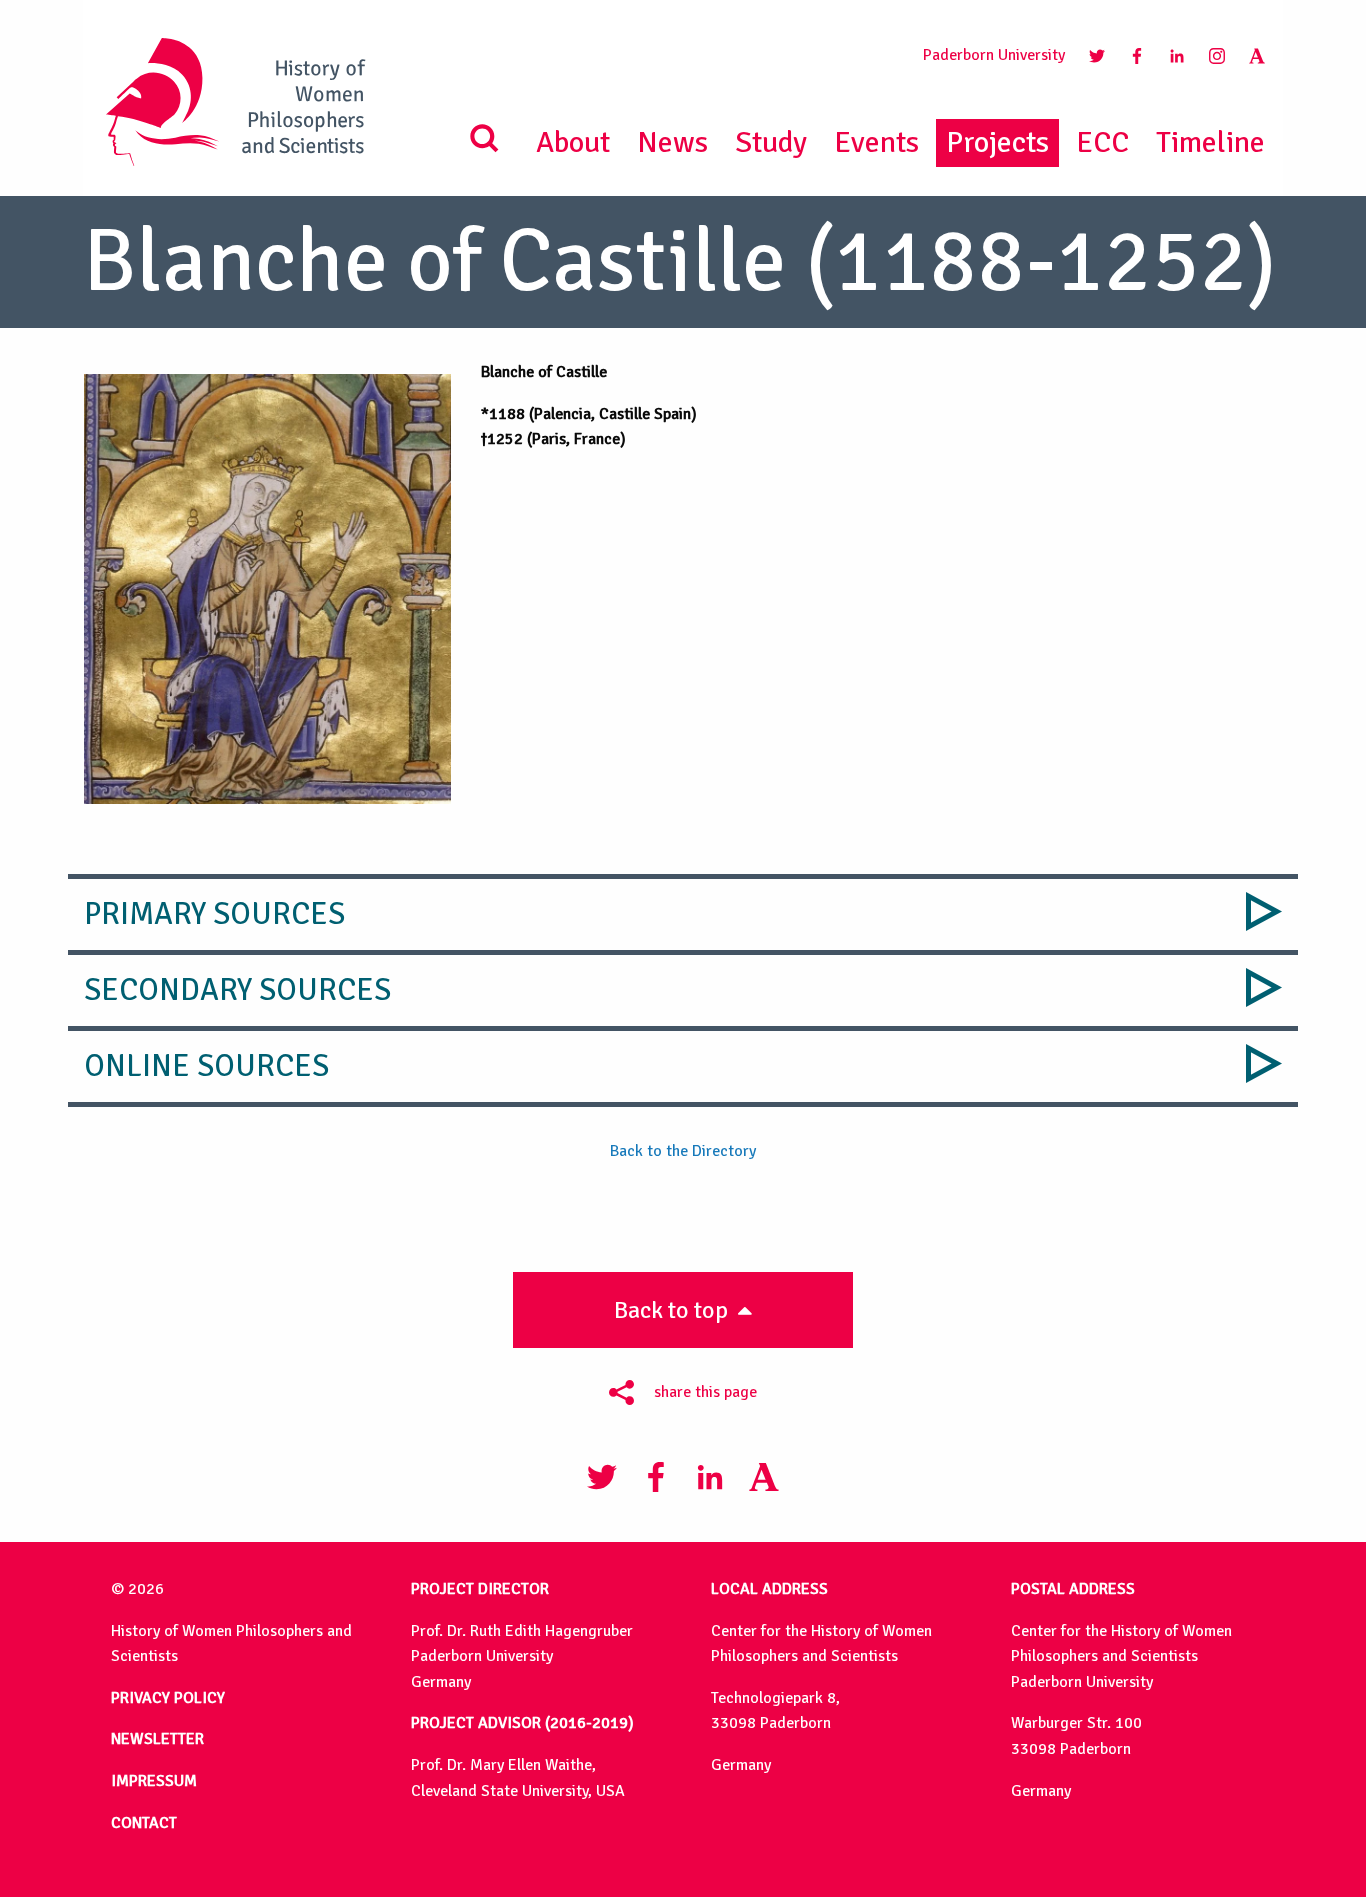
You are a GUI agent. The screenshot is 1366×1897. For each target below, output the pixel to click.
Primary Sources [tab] (214, 914)
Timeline (1210, 142)
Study (771, 142)
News (672, 142)
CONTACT (144, 1823)
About (573, 142)
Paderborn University (994, 55)
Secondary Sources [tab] (237, 990)
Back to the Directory (683, 1151)
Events (876, 142)
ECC (1102, 142)
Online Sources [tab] (206, 1066)
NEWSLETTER (157, 1739)
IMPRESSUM (154, 1781)
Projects (997, 142)
